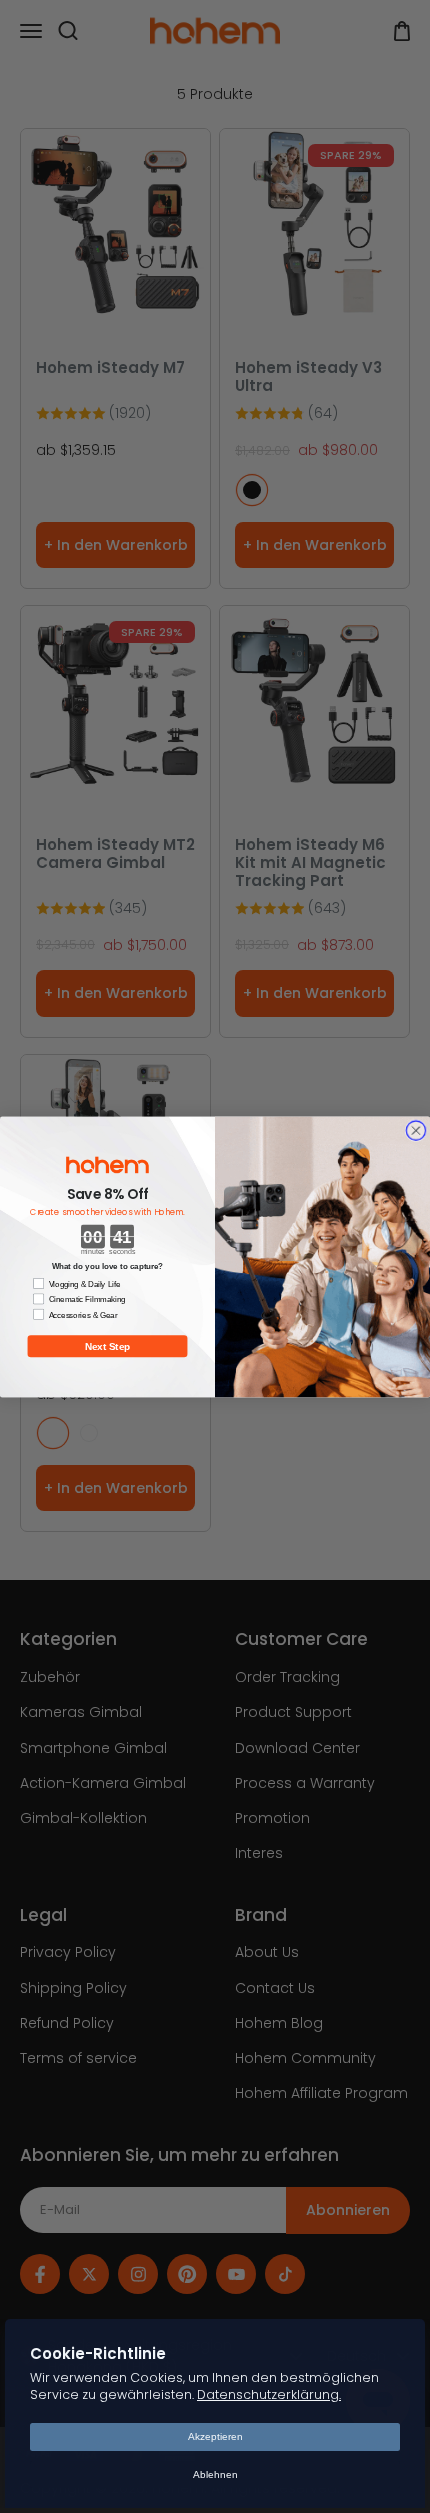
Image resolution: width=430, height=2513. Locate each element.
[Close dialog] (415, 1129)
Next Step (108, 1345)
